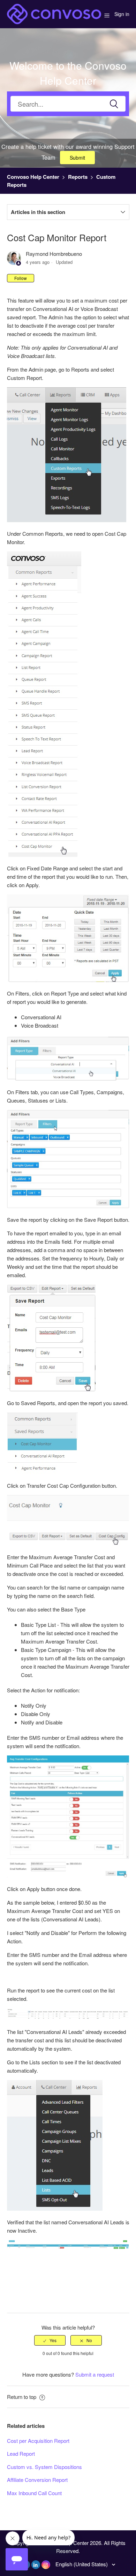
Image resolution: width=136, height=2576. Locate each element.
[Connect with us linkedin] (36, 2565)
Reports (78, 177)
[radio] (50, 2340)
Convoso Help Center (33, 177)
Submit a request (95, 2374)
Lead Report (21, 2453)
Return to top (22, 2397)
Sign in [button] (122, 14)
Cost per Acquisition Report (38, 2441)
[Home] (54, 13)
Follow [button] (21, 278)
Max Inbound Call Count (34, 2493)
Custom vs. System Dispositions (44, 2467)
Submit (77, 158)
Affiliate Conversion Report (37, 2480)
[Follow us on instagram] (46, 2565)
